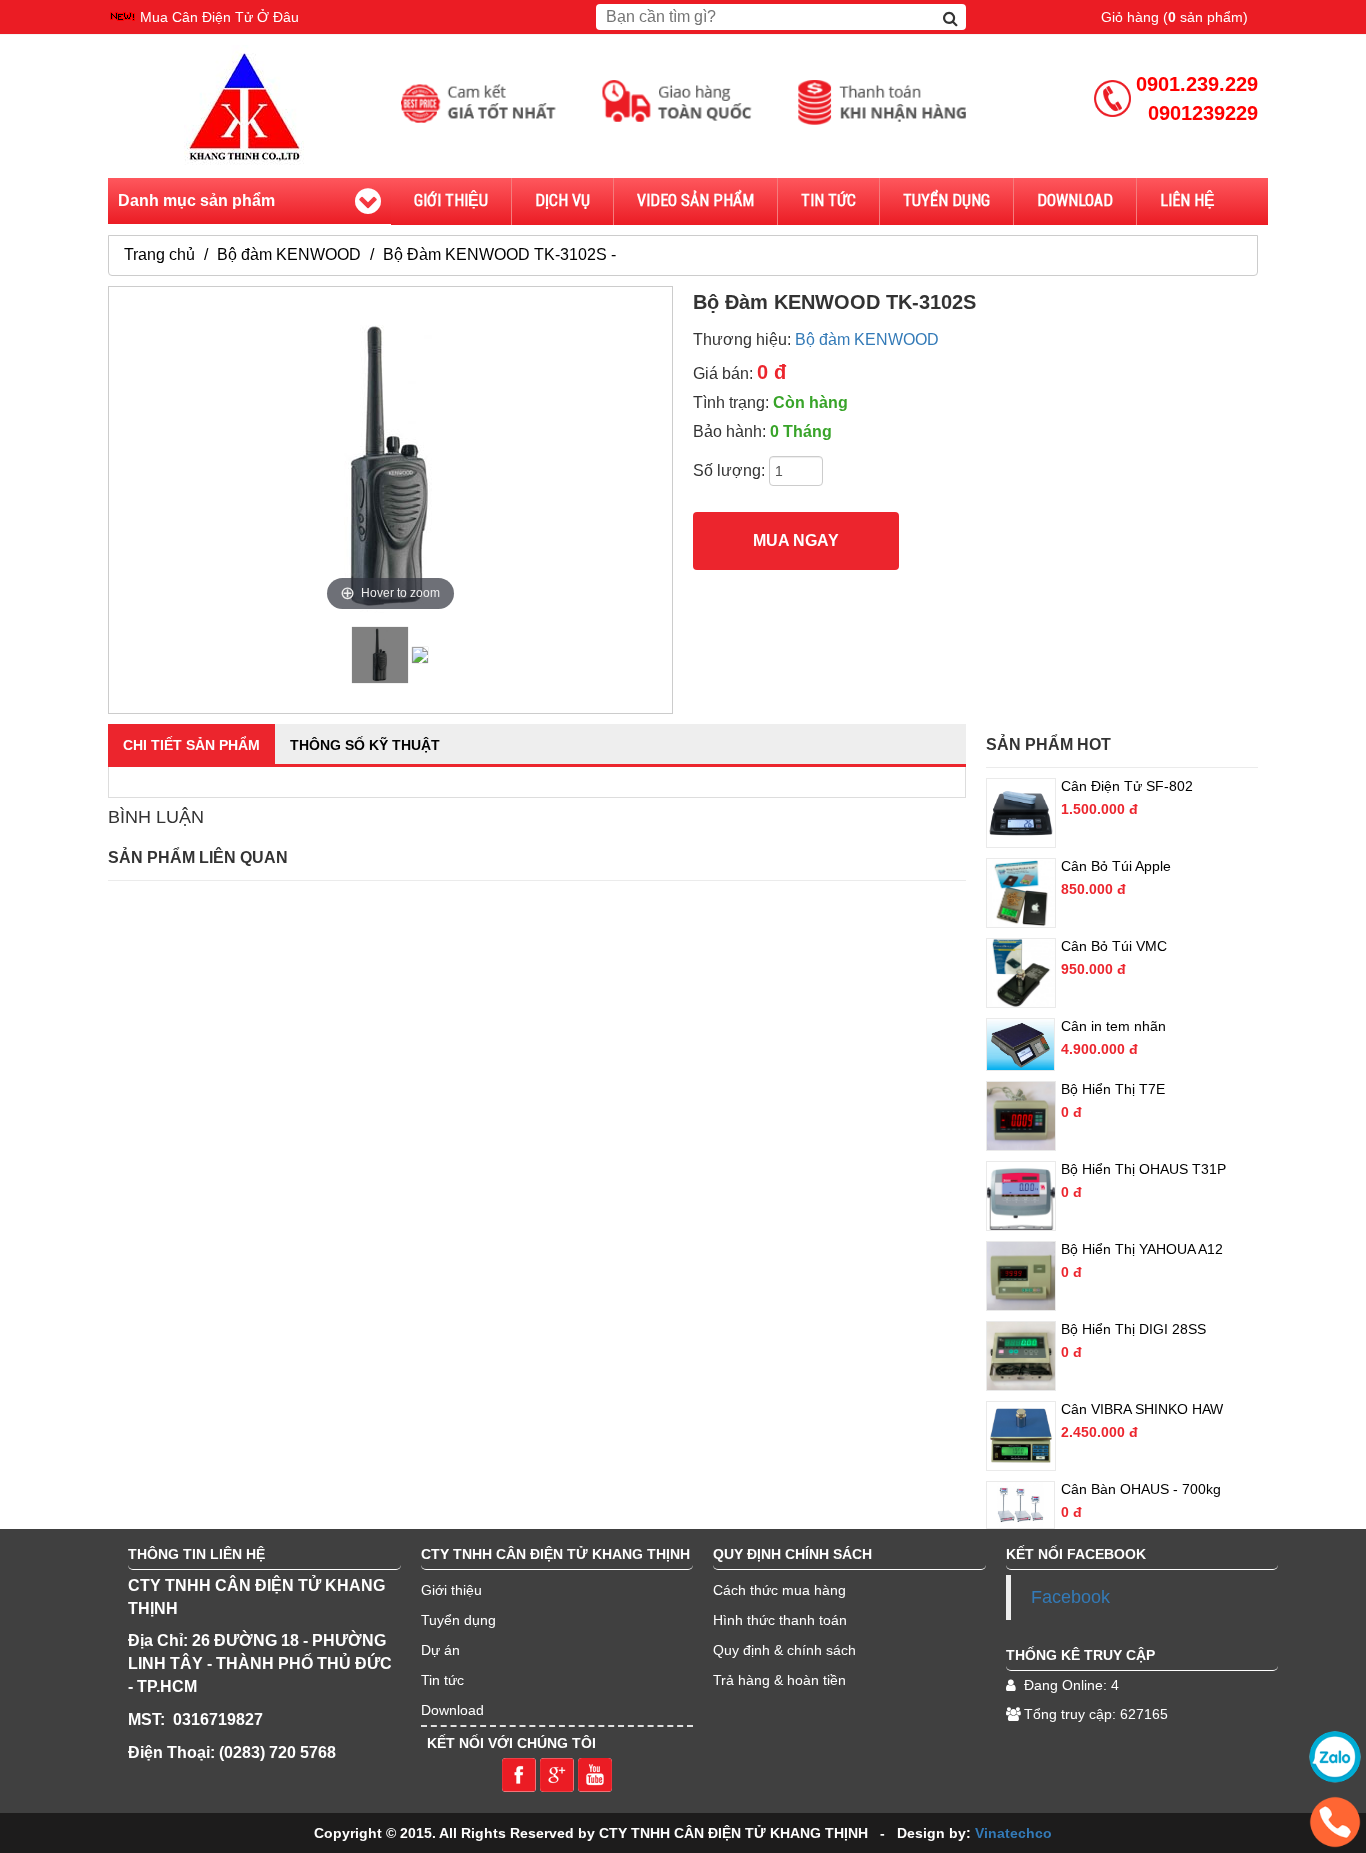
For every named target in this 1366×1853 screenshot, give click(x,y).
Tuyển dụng (458, 1620)
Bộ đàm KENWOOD (289, 254)
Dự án (440, 1650)
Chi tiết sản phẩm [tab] (191, 745)
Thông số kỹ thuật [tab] (365, 745)
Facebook (1070, 1597)
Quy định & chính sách (784, 1650)
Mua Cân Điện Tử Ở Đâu (219, 17)
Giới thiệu (451, 200)
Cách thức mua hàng (779, 1590)
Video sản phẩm (695, 200)
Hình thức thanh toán (780, 1620)
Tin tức (828, 200)
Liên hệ (1187, 200)
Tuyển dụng (946, 200)
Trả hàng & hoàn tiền (779, 1680)
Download (1075, 200)
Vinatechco (1013, 1833)
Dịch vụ (562, 200)
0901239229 (1203, 113)
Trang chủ (159, 254)
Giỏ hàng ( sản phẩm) (1174, 17)
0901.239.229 (1197, 84)
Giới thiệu (451, 1590)
